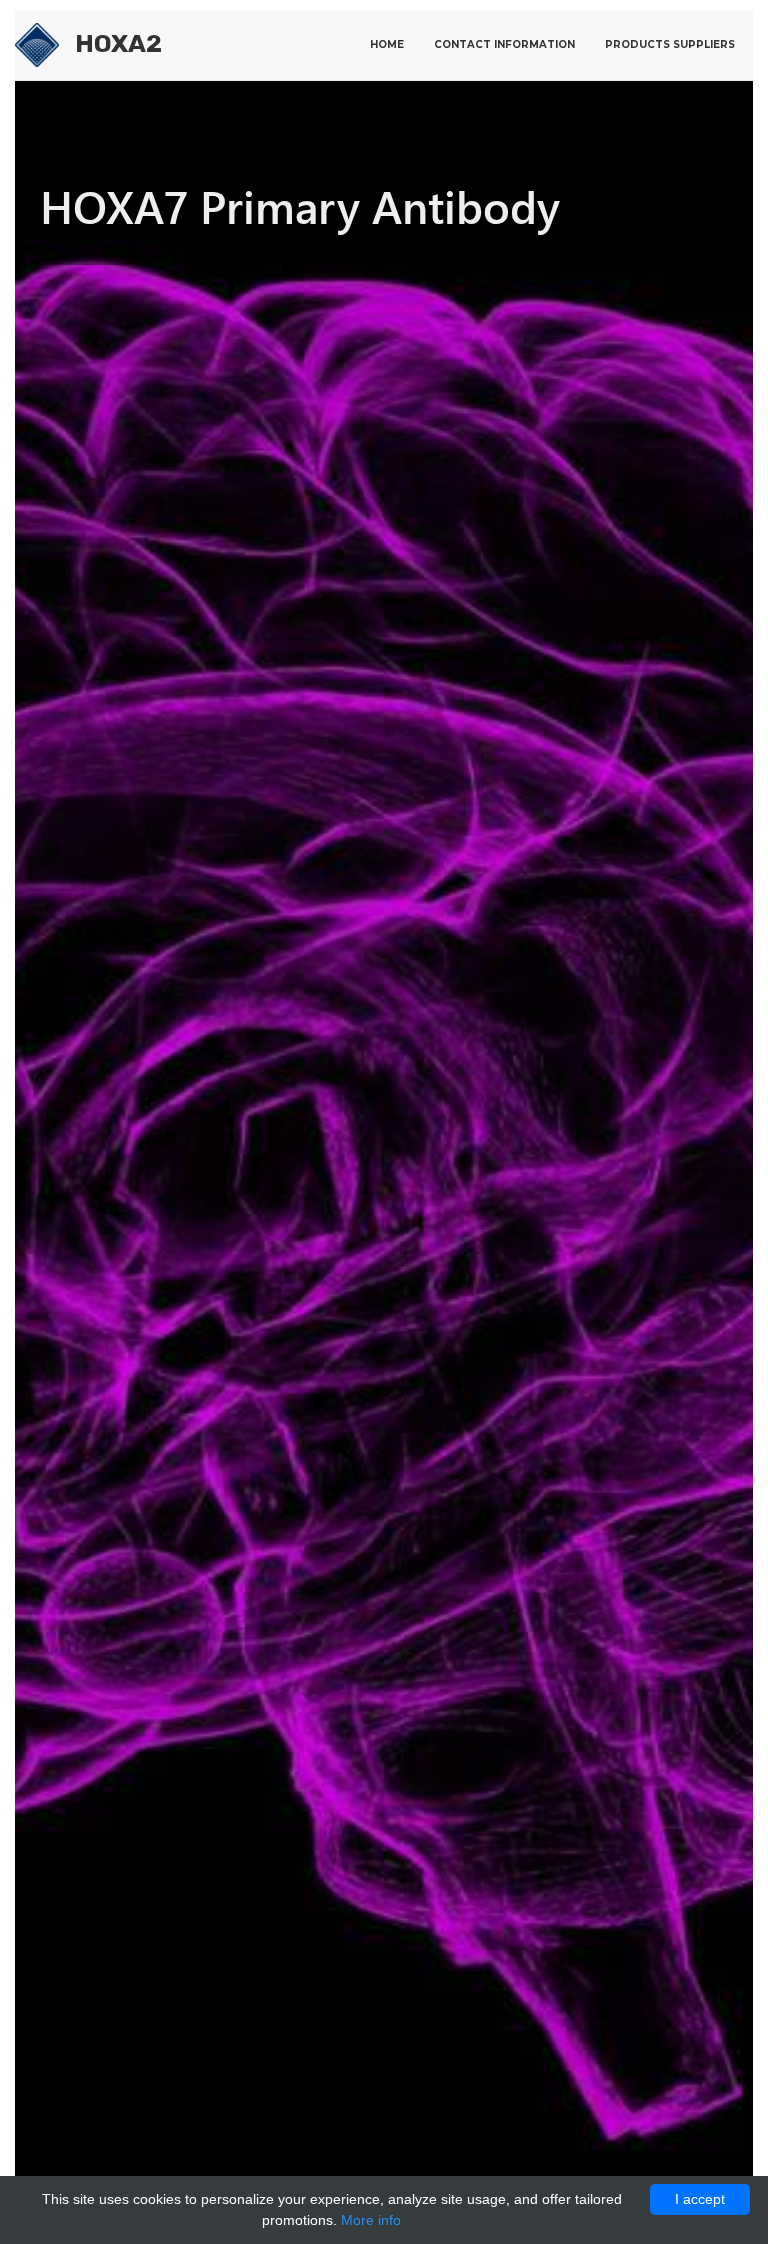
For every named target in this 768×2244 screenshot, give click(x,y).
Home (387, 44)
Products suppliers (670, 44)
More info (371, 2220)
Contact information (504, 44)
